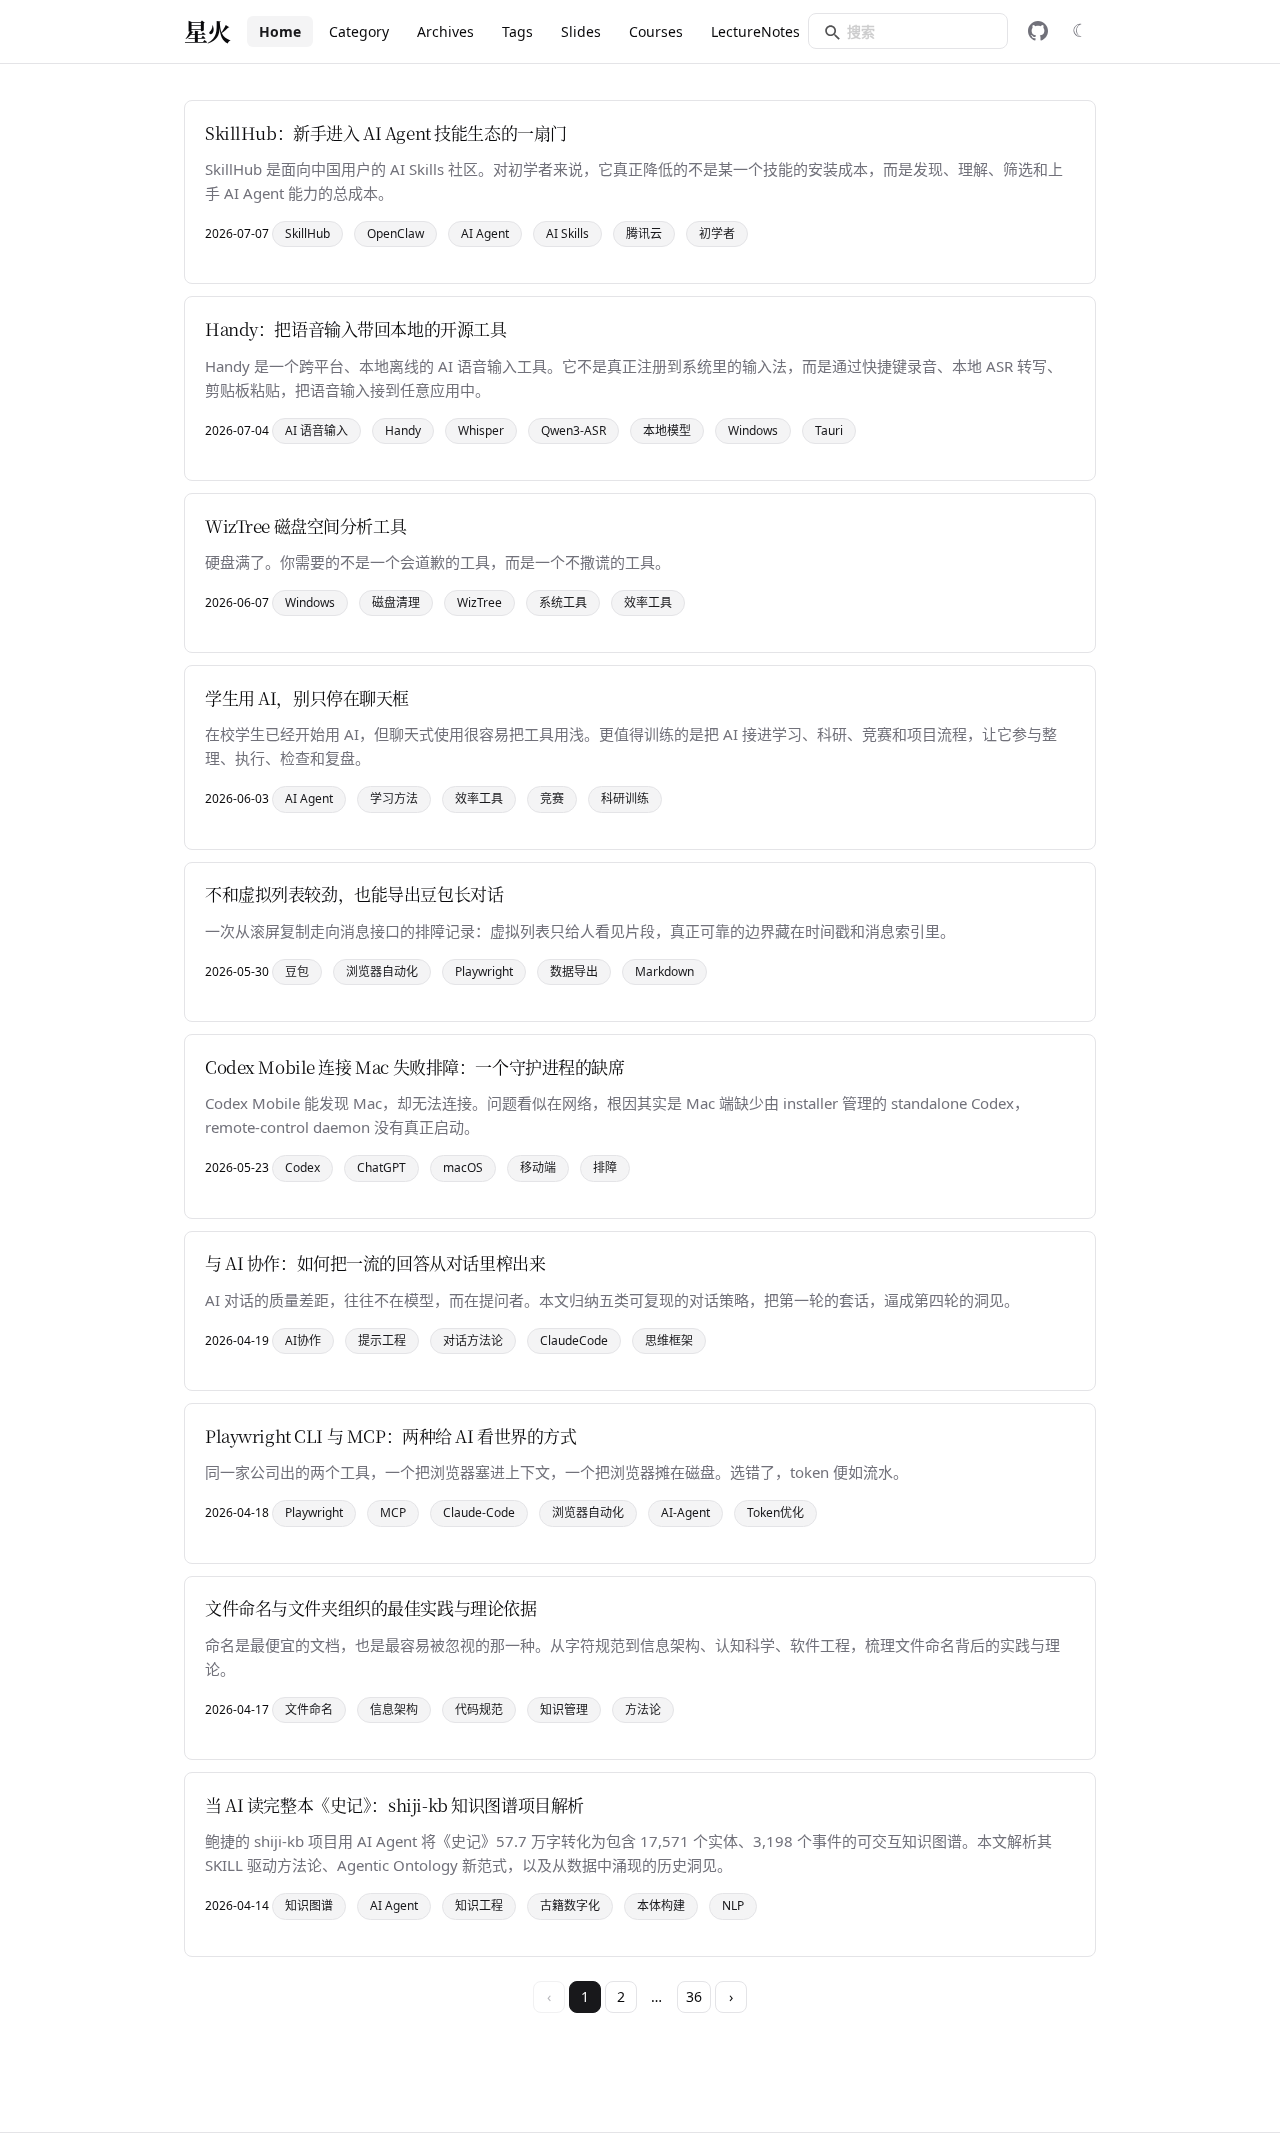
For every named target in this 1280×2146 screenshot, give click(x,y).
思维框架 (669, 1340)
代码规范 (479, 1709)
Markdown (664, 971)
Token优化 (775, 1512)
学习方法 (394, 798)
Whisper (481, 430)
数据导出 (574, 971)
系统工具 (563, 602)
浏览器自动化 (382, 971)
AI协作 (303, 1340)
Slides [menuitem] (581, 31)
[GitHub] (1038, 31)
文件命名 (309, 1709)
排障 (605, 1167)
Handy (403, 430)
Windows (753, 430)
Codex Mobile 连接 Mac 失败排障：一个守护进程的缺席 (415, 1066)
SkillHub (307, 233)
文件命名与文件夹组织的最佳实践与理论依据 (371, 1607)
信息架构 (394, 1709)
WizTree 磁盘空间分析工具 (305, 525)
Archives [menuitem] (445, 31)
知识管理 (564, 1709)
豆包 (297, 971)
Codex (302, 1167)
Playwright (484, 971)
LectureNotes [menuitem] (755, 31)
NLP (733, 1905)
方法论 (643, 1709)
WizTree (479, 602)
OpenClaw (395, 233)
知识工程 (479, 1905)
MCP (393, 1512)
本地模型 (667, 430)
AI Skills (567, 233)
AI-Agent (685, 1512)
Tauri (829, 430)
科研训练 (625, 798)
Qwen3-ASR (573, 430)
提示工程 (382, 1340)
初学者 (717, 233)
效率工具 (648, 602)
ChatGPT (381, 1167)
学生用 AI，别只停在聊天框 (307, 697)
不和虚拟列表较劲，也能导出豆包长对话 (354, 893)
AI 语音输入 (316, 430)
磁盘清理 (396, 602)
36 (694, 1996)
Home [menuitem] (280, 31)
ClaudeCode (574, 1340)
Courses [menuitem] (656, 31)
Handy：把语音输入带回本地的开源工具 (356, 328)
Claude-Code (479, 1512)
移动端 (538, 1167)
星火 (207, 30)
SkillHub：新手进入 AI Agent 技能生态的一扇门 (386, 132)
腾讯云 (644, 233)
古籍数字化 (570, 1905)
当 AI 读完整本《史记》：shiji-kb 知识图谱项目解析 (394, 1804)
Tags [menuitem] (517, 31)
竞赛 (552, 798)
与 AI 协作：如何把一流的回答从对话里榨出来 (375, 1262)
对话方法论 (473, 1340)
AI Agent (485, 233)
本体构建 (661, 1905)
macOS (463, 1167)
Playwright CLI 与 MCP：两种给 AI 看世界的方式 (391, 1435)
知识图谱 (309, 1905)
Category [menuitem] (359, 31)
